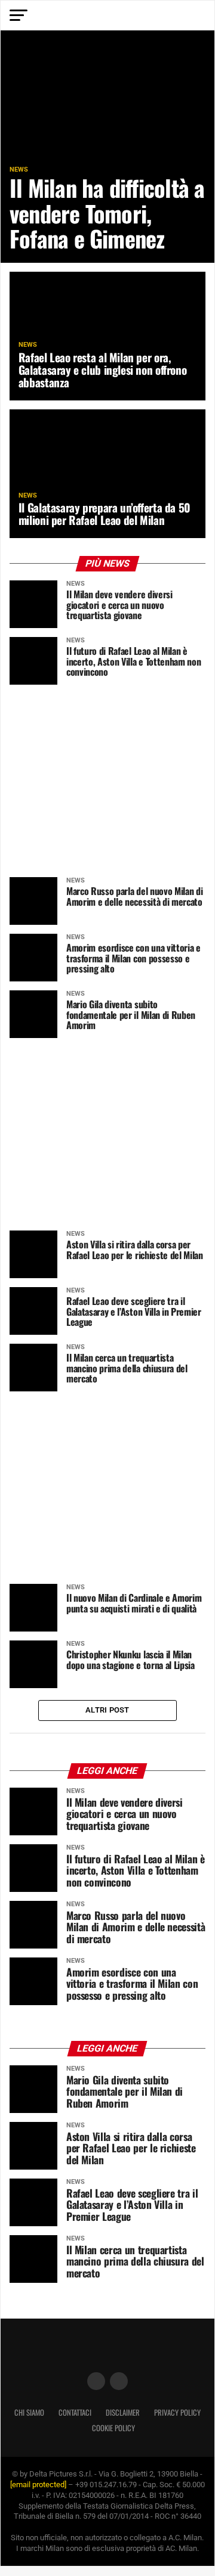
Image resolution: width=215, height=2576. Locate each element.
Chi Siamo (29, 2412)
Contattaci (75, 2412)
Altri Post (107, 1710)
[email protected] (38, 2485)
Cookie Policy (113, 2428)
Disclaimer (123, 2412)
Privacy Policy (177, 2412)
